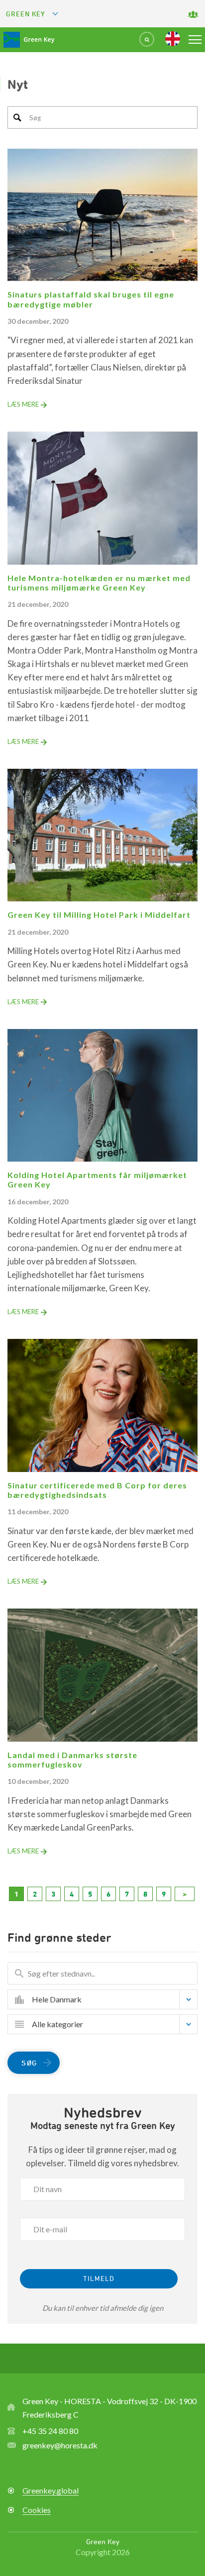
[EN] (173, 39)
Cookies (37, 2510)
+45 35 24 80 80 (50, 2431)
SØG (29, 2063)
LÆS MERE (23, 404)
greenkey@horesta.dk (60, 2445)
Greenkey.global (51, 2490)
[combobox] (110, 1999)
